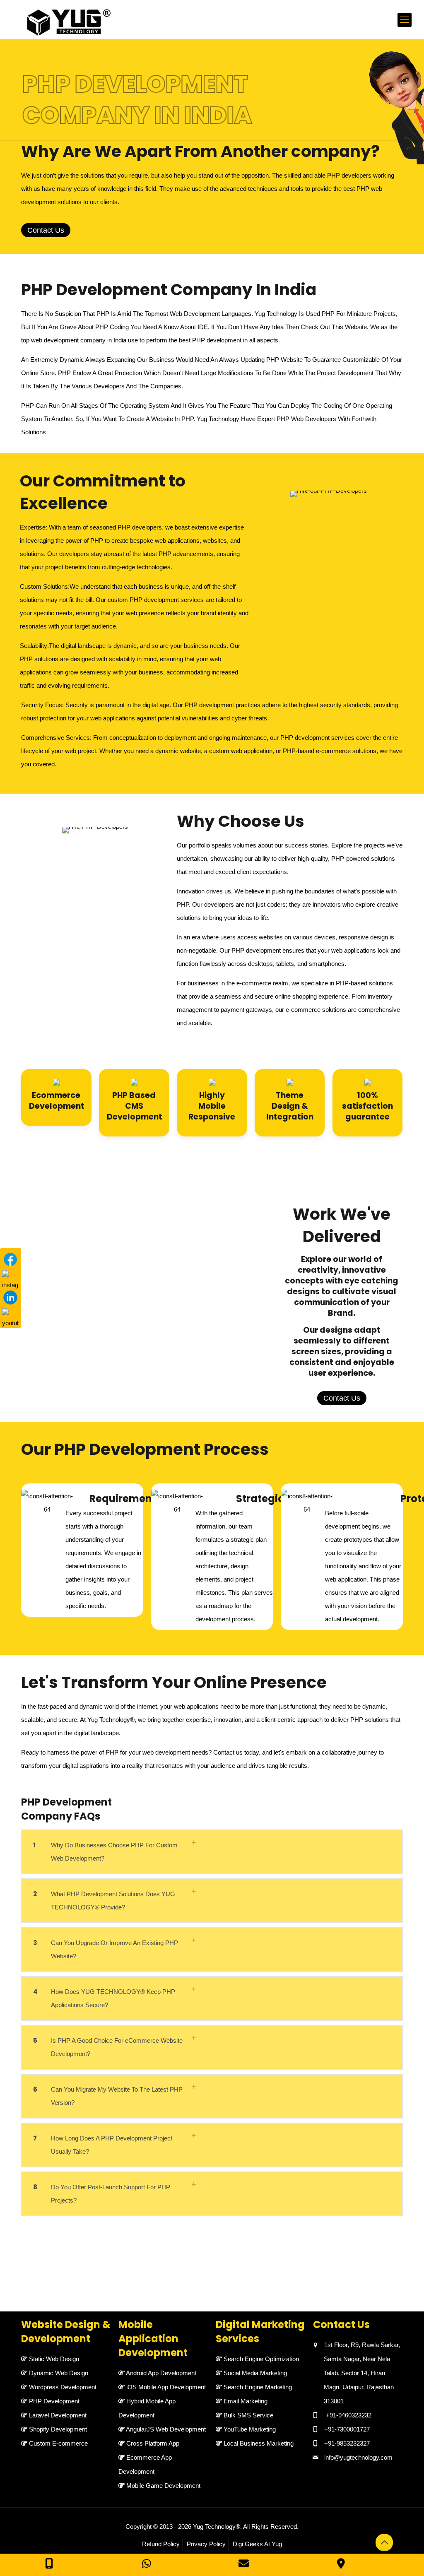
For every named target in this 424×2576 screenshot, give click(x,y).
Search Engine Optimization (261, 2359)
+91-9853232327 (347, 2443)
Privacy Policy (206, 2544)
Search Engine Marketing (258, 2387)
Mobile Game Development (163, 2486)
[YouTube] (10, 1317)
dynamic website (178, 751)
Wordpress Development (63, 2387)
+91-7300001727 (347, 2429)
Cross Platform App (153, 2443)
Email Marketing (246, 2401)
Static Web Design (54, 2359)
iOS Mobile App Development (166, 2387)
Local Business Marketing (259, 2443)
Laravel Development (58, 2415)
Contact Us (46, 230)
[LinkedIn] (10, 1298)
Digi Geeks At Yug (257, 2544)
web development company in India (79, 340)
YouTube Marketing (250, 2429)
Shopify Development (58, 2429)
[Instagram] (10, 1278)
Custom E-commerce (58, 2443)
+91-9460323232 (349, 2415)
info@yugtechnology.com (358, 2457)
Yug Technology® (217, 2527)
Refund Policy (161, 2544)
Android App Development (161, 2373)
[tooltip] (398, 108)
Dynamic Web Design (59, 2373)
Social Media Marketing (255, 2373)
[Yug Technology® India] (65, 20)
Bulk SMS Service (248, 2415)
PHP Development (54, 2401)
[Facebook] (10, 1259)
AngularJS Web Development (166, 2429)
